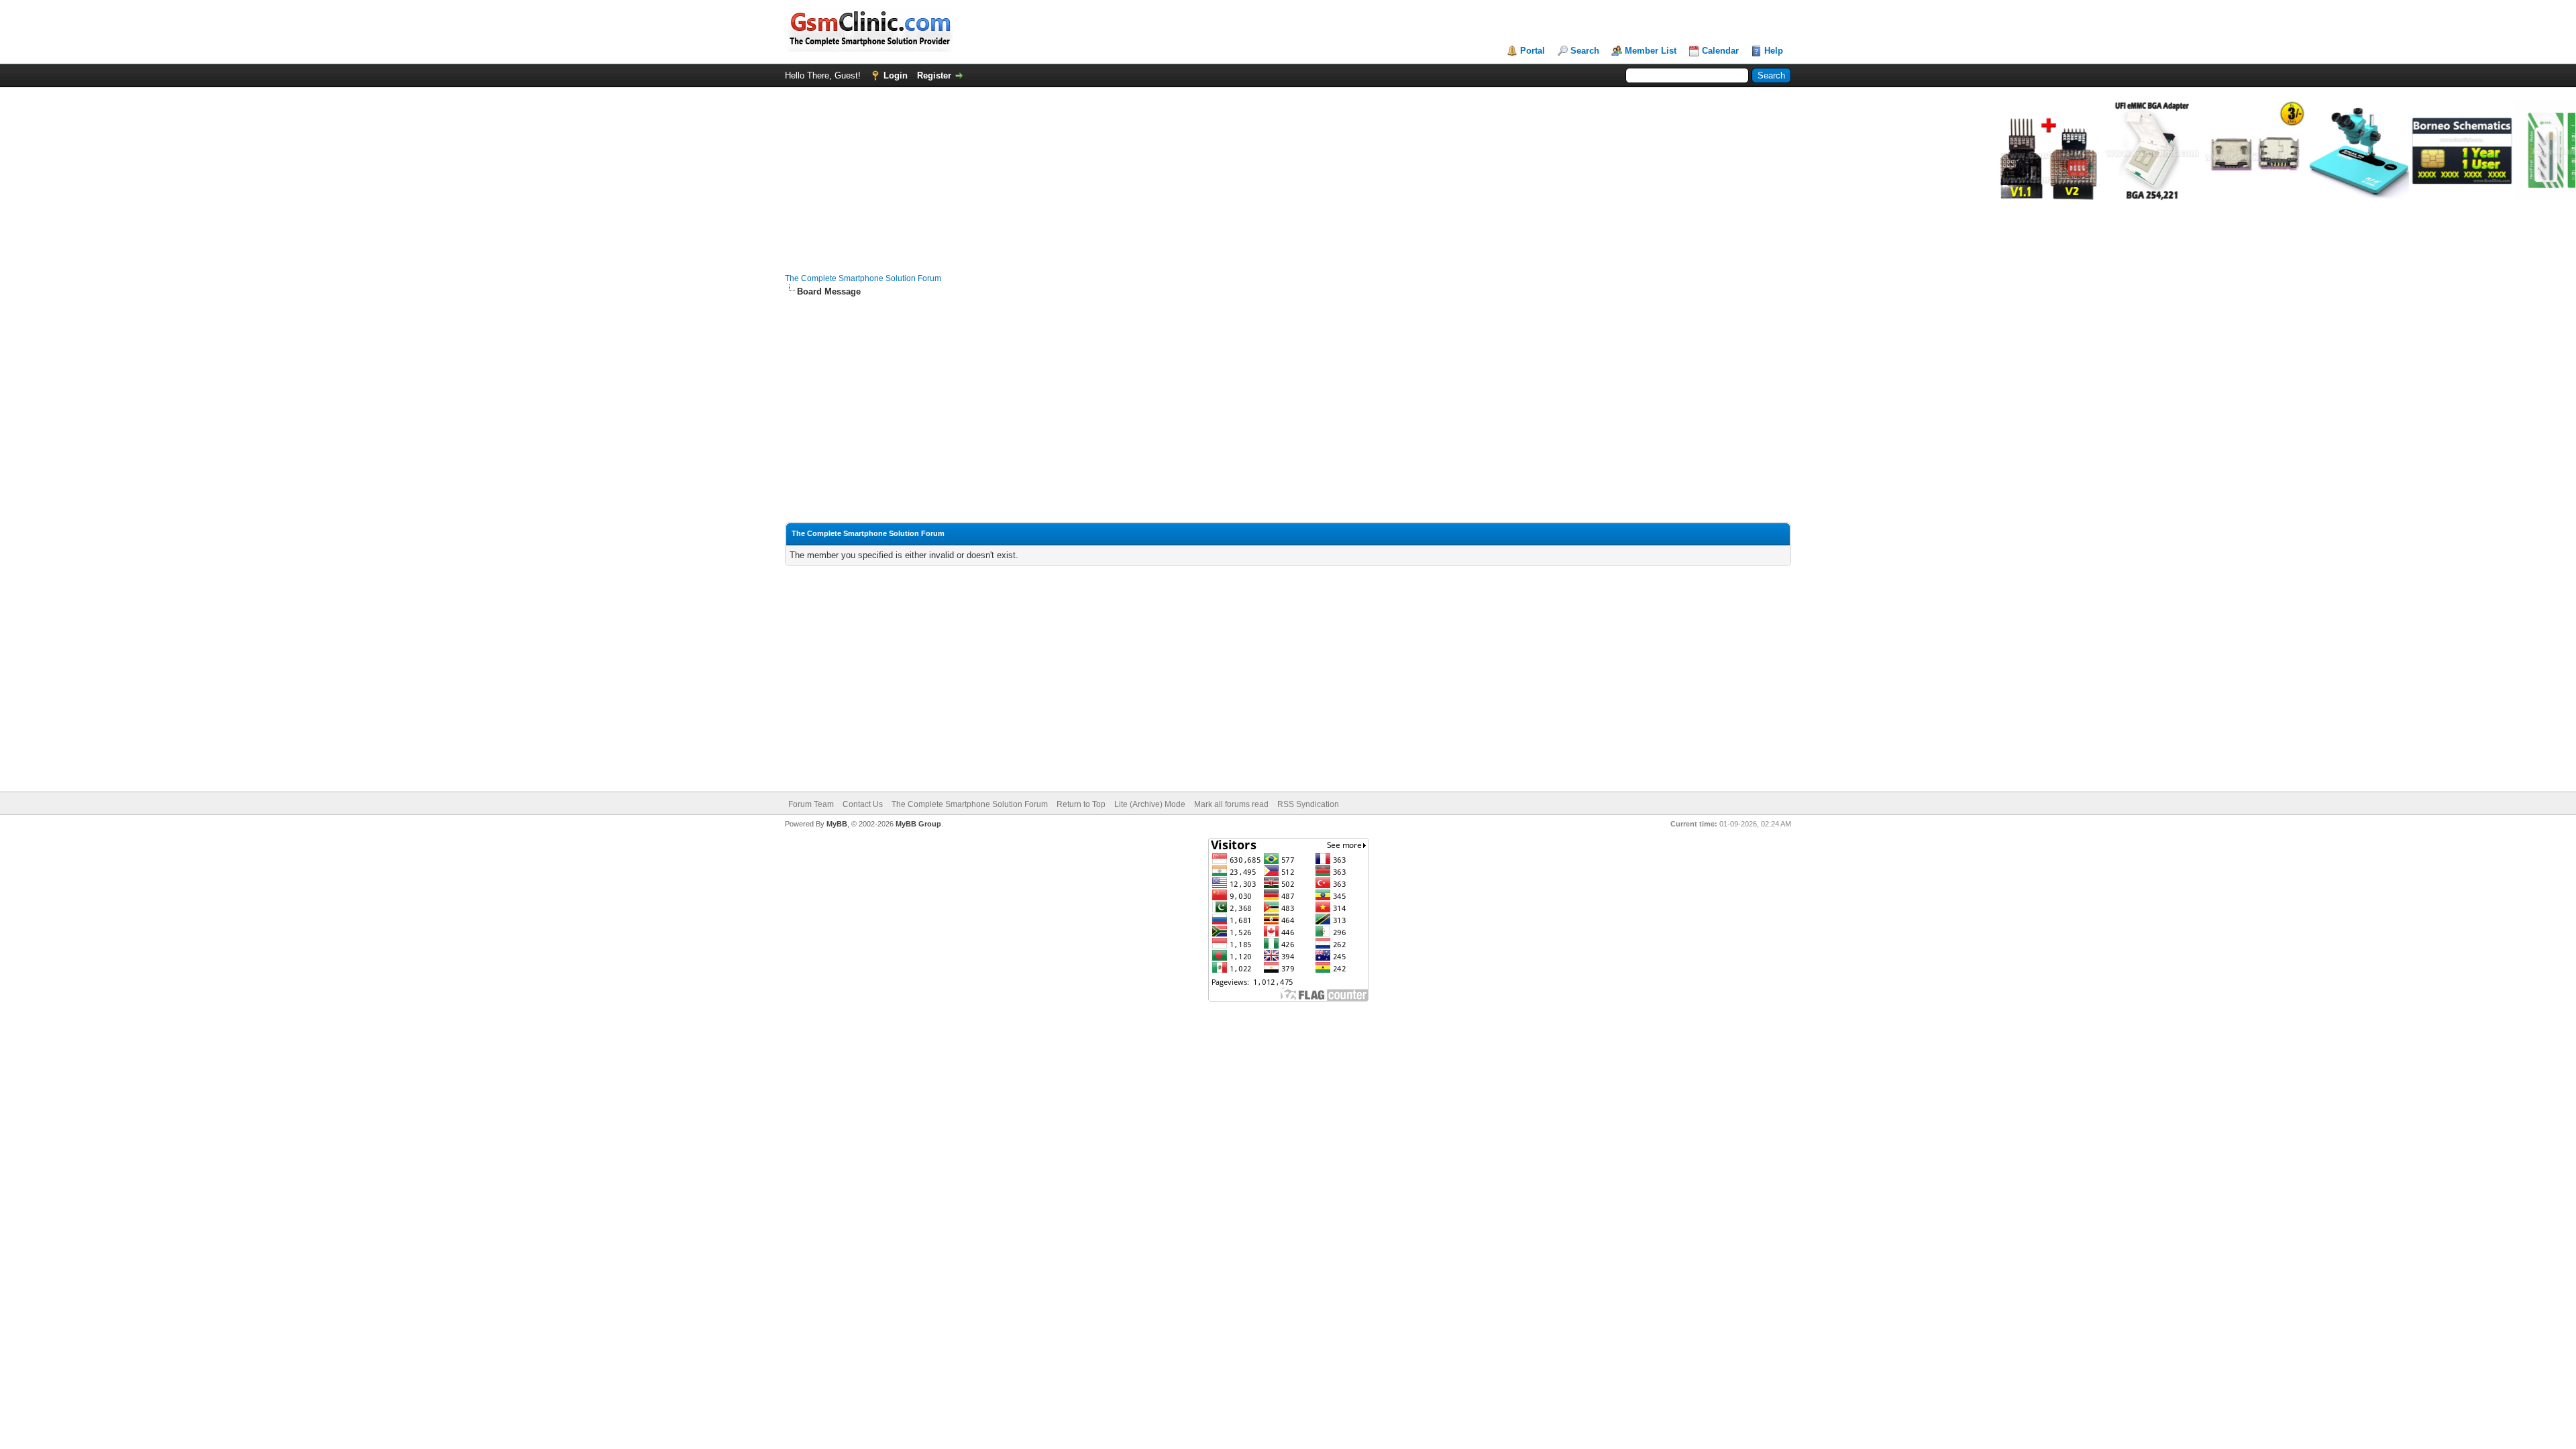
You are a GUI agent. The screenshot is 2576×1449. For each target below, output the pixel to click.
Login (896, 75)
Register (934, 75)
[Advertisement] (1288, 404)
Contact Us (863, 804)
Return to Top (1081, 804)
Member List (1651, 51)
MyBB (837, 824)
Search (1585, 51)
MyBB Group (918, 824)
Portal (1533, 51)
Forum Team (811, 804)
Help (1774, 51)
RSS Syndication (1308, 804)
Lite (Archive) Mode (1150, 804)
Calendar (1720, 51)
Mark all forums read (1231, 804)
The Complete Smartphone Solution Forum (863, 278)
